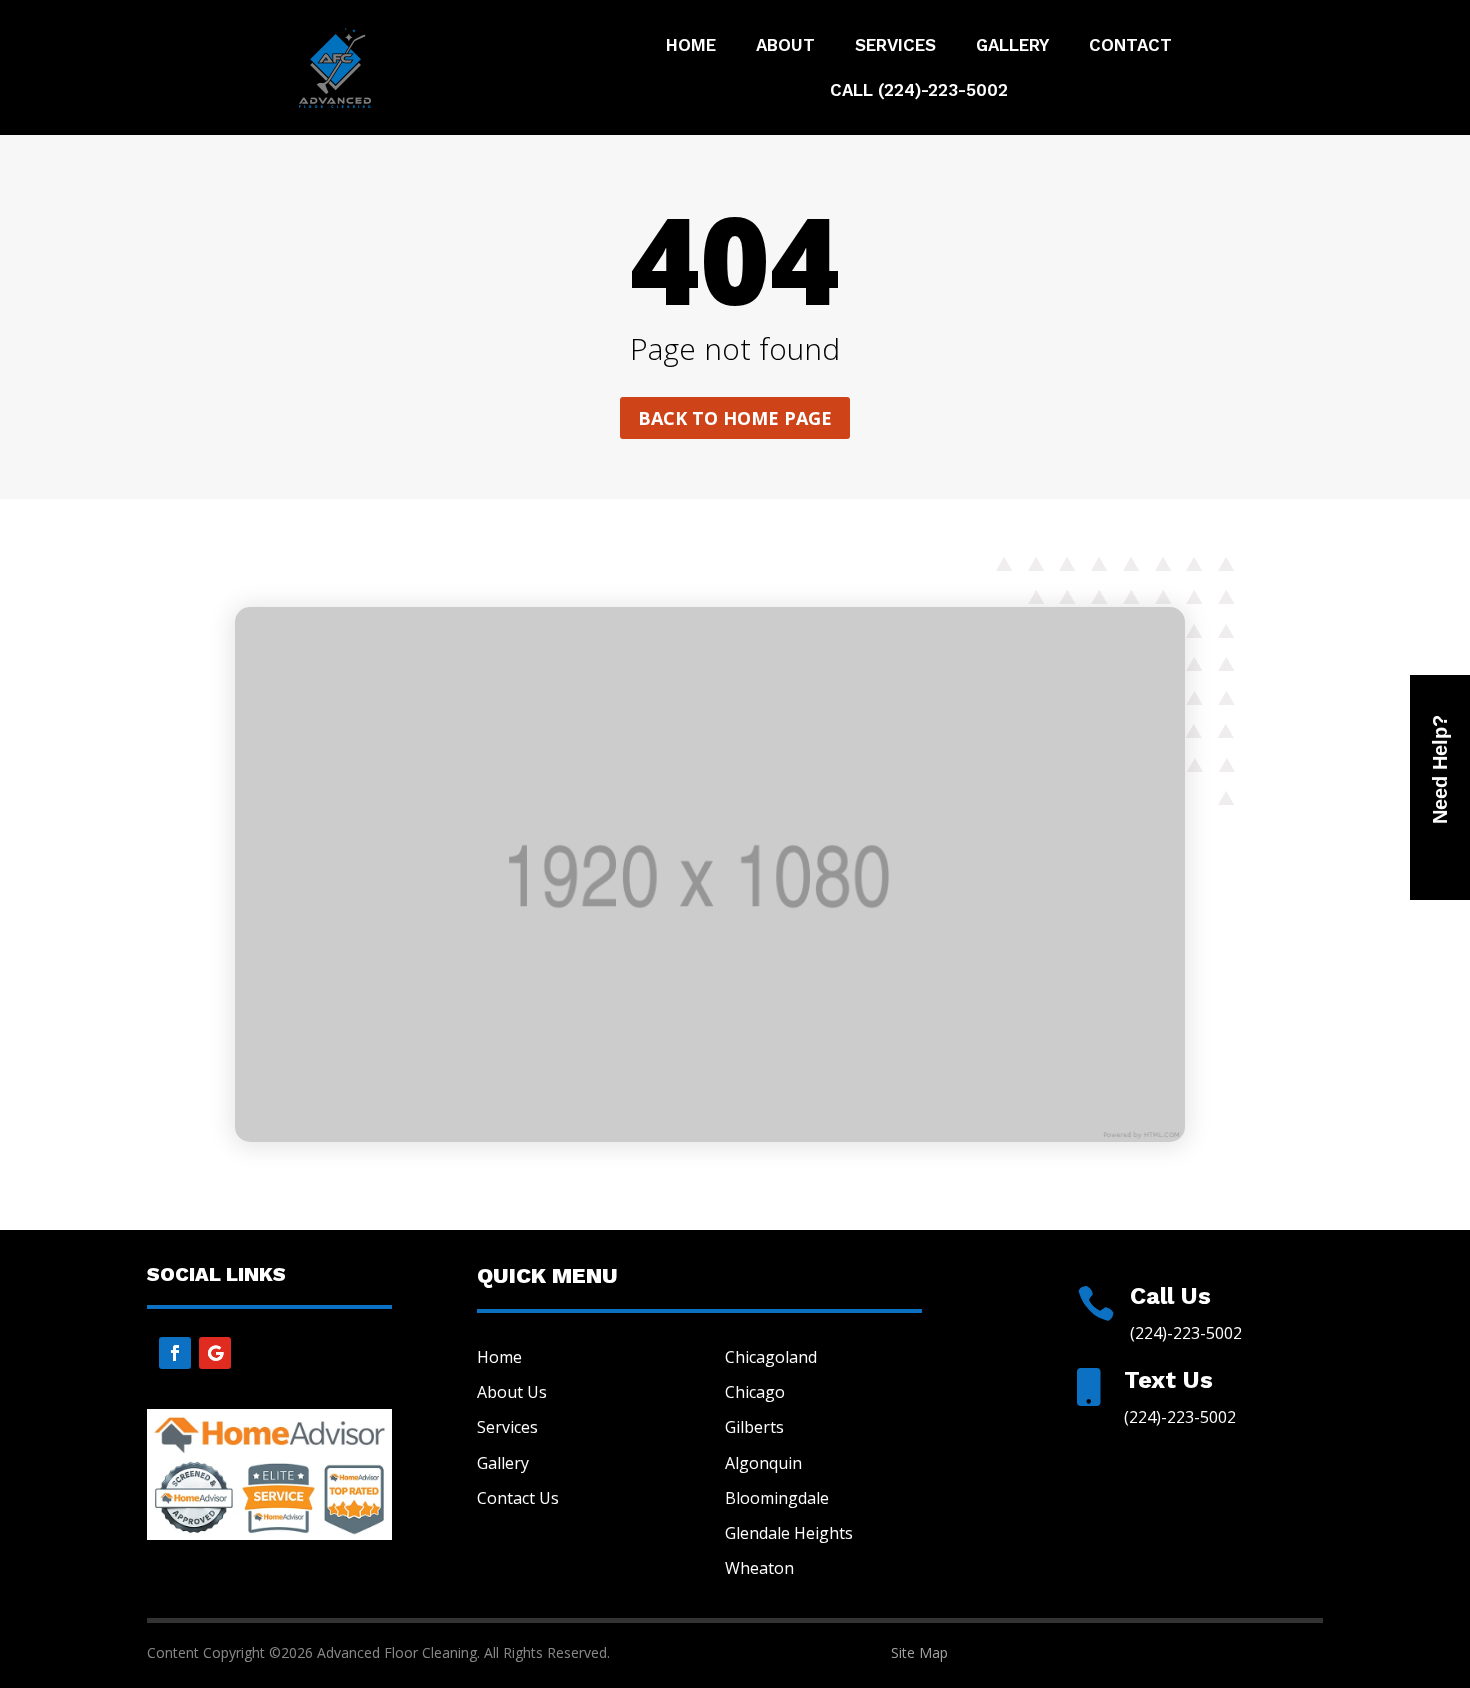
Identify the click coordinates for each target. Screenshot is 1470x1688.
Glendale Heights (789, 1533)
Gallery (1012, 46)
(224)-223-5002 (1186, 1333)
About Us (512, 1392)
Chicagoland (771, 1357)
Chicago (755, 1392)
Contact (1130, 46)
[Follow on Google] (215, 1353)
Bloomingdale (777, 1498)
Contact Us (518, 1498)
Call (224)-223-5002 (919, 91)
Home (691, 46)
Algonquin (763, 1463)
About (785, 46)
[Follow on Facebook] (175, 1353)
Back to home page (735, 418)
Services (895, 46)
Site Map (919, 1652)
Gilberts (754, 1427)
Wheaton (759, 1568)
